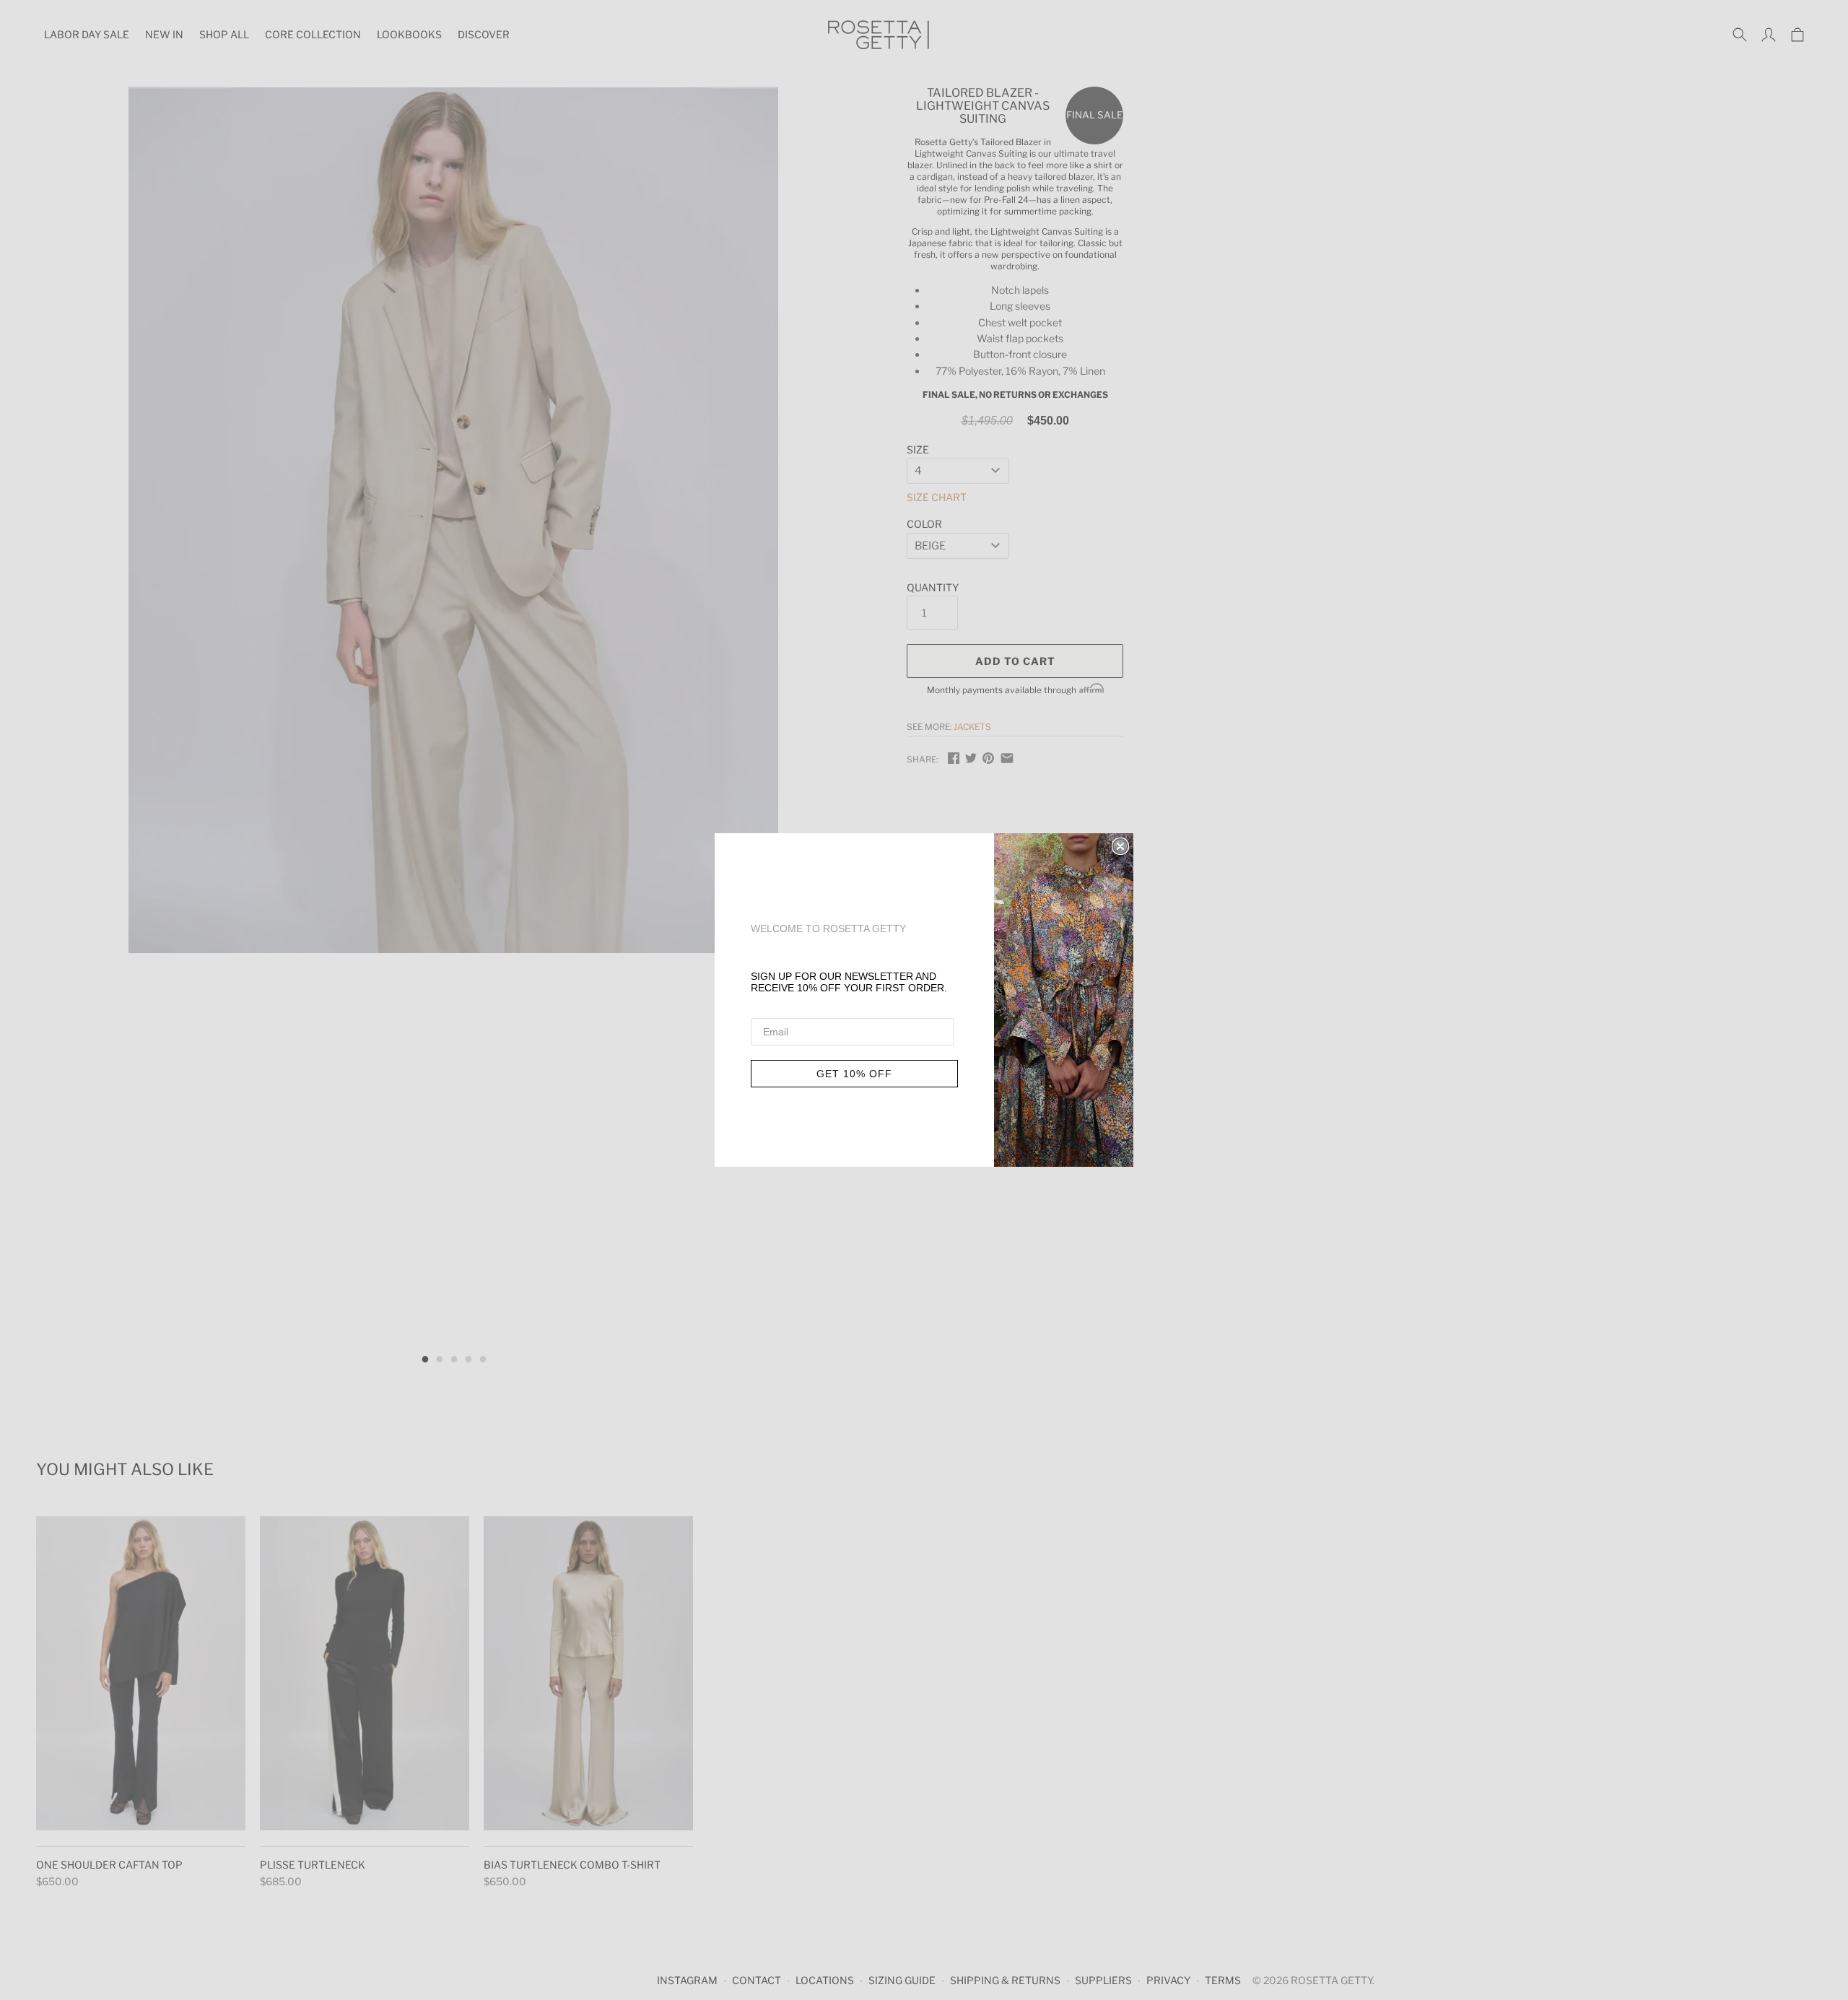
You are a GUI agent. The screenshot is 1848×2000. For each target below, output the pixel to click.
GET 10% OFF (854, 1074)
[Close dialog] (1120, 846)
